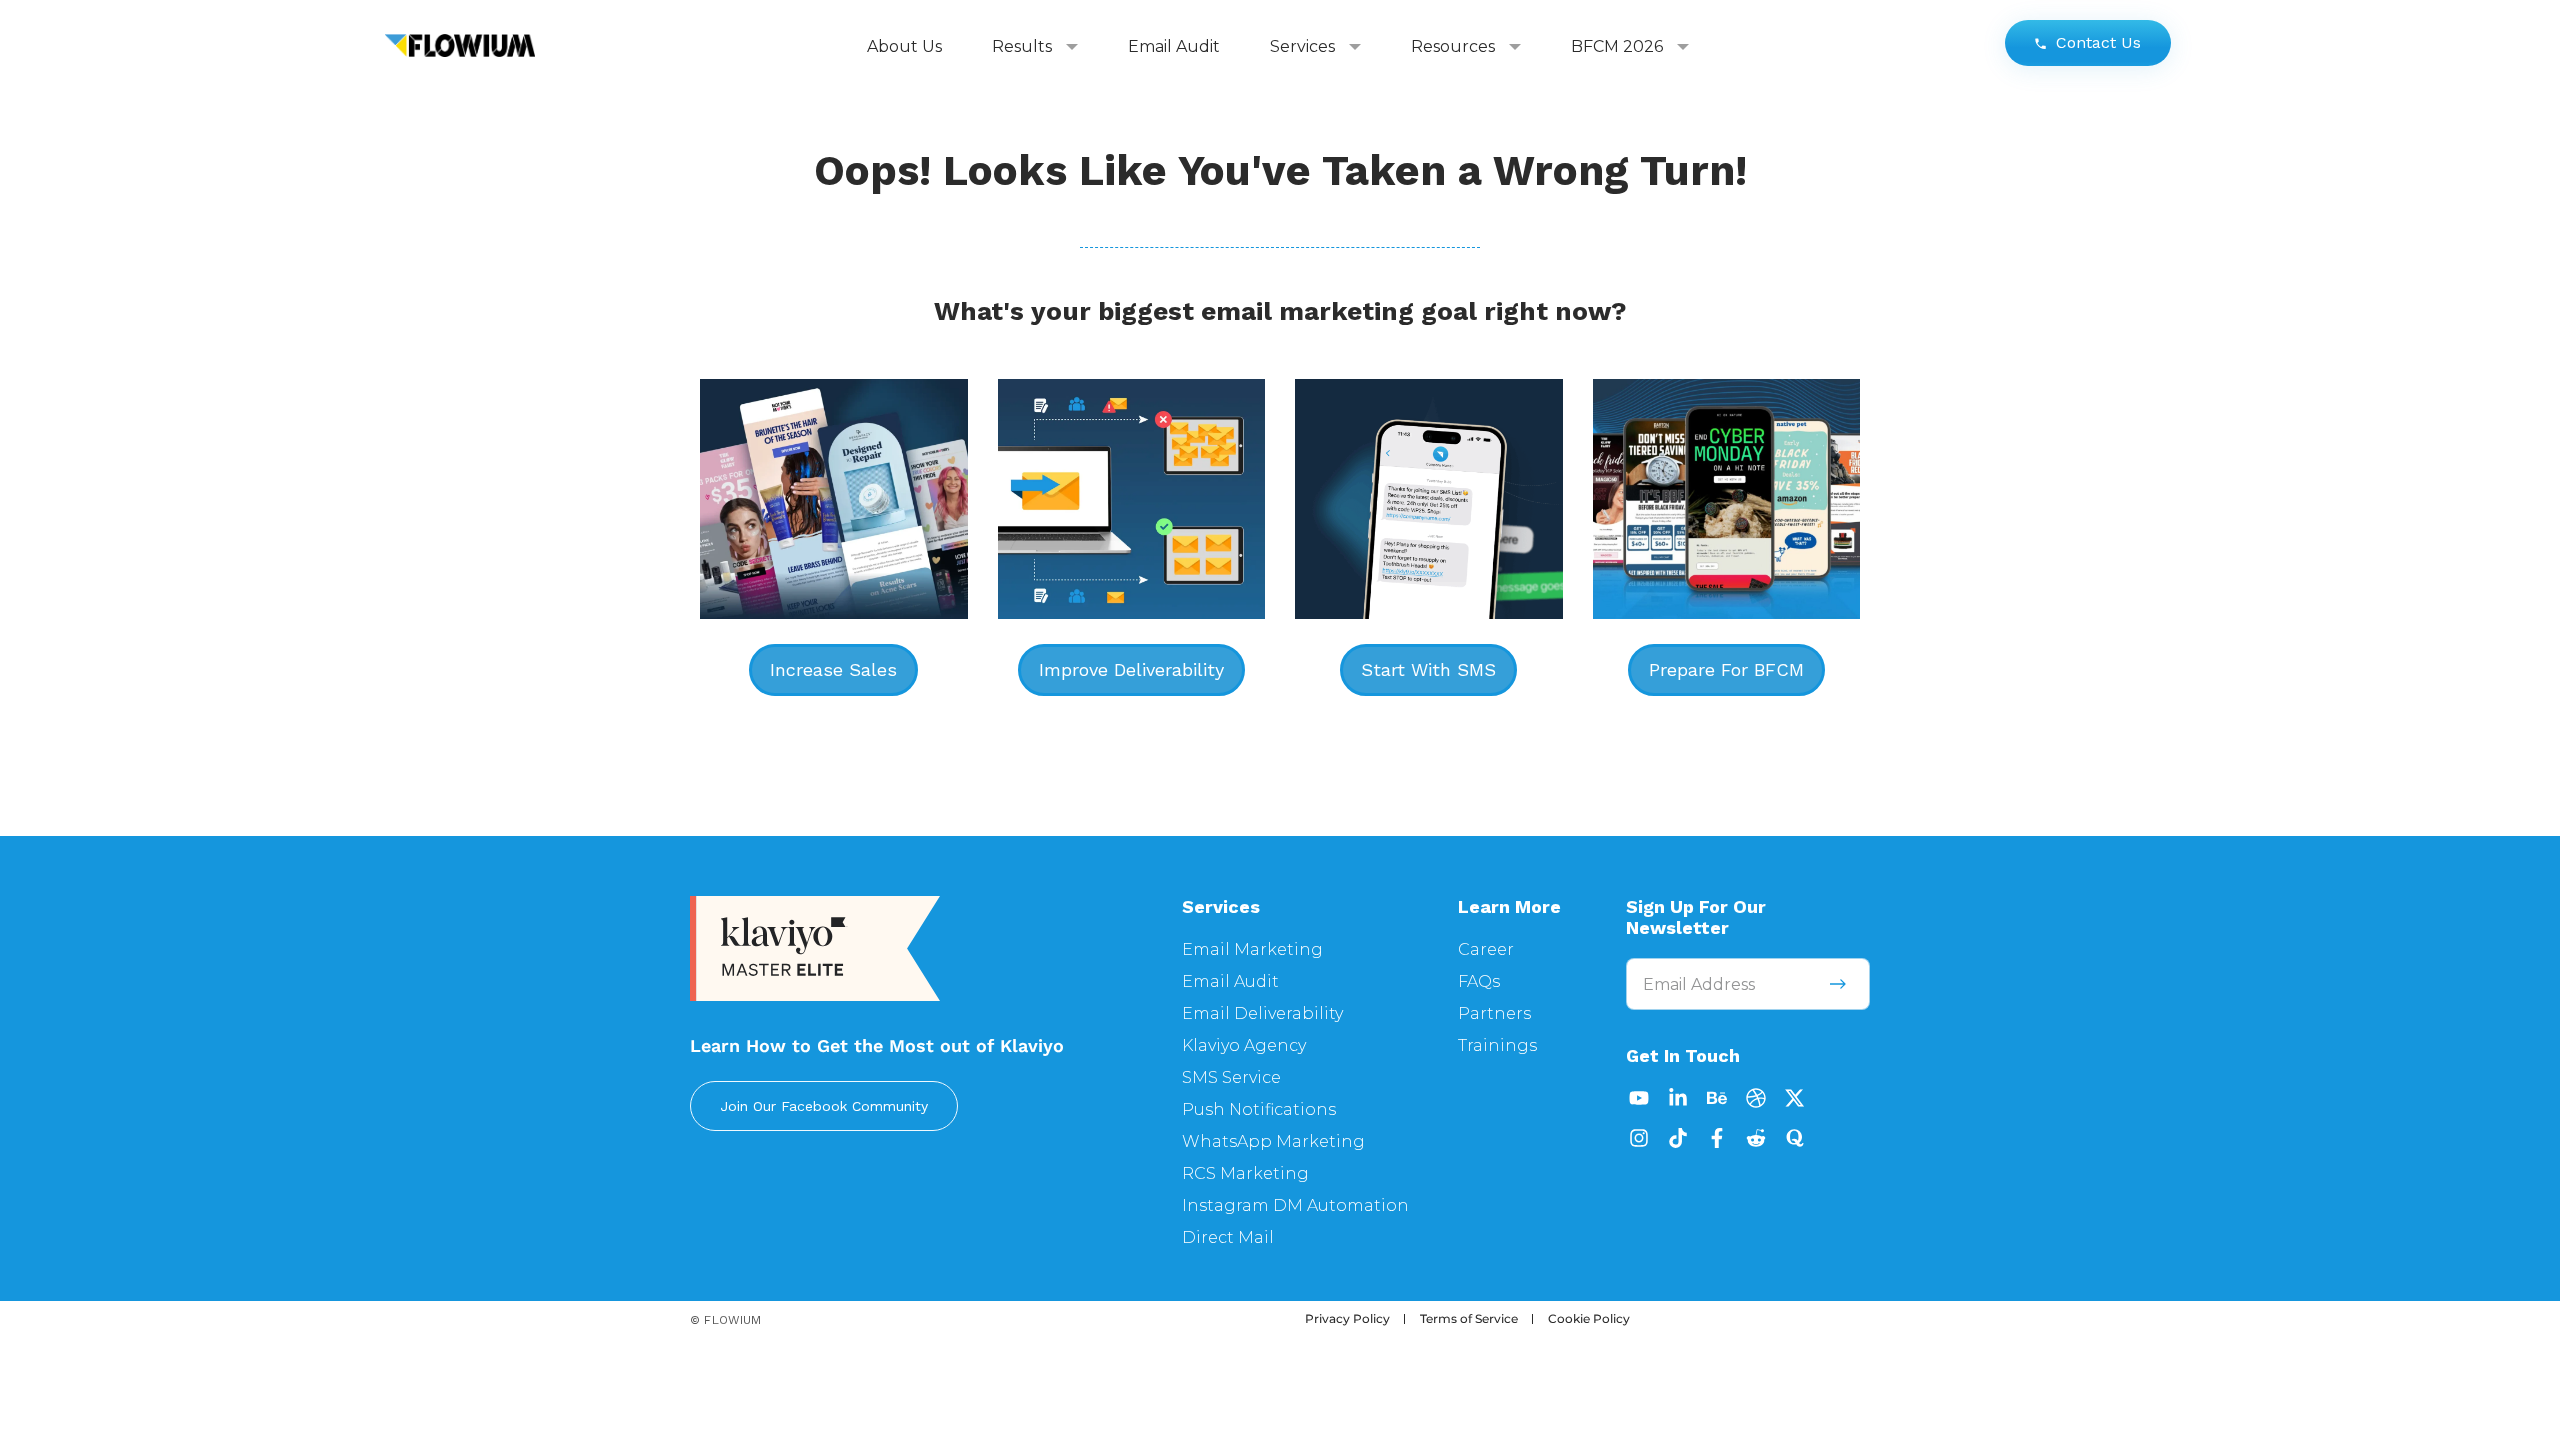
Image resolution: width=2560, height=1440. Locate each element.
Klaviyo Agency (1244, 1045)
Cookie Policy (1589, 1318)
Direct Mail (1228, 1237)
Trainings (1497, 1045)
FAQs (1479, 981)
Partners (1494, 1013)
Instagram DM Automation (1295, 1205)
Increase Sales (833, 669)
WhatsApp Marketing (1273, 1141)
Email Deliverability (1262, 1013)
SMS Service (1231, 1077)
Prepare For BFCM (1726, 669)
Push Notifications (1259, 1109)
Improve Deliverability (1131, 669)
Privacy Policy (1347, 1318)
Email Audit (1174, 46)
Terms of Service (1469, 1318)
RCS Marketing (1245, 1173)
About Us (904, 46)
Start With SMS (1428, 669)
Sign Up (1837, 984)
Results (1022, 46)
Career (1486, 949)
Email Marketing (1252, 949)
